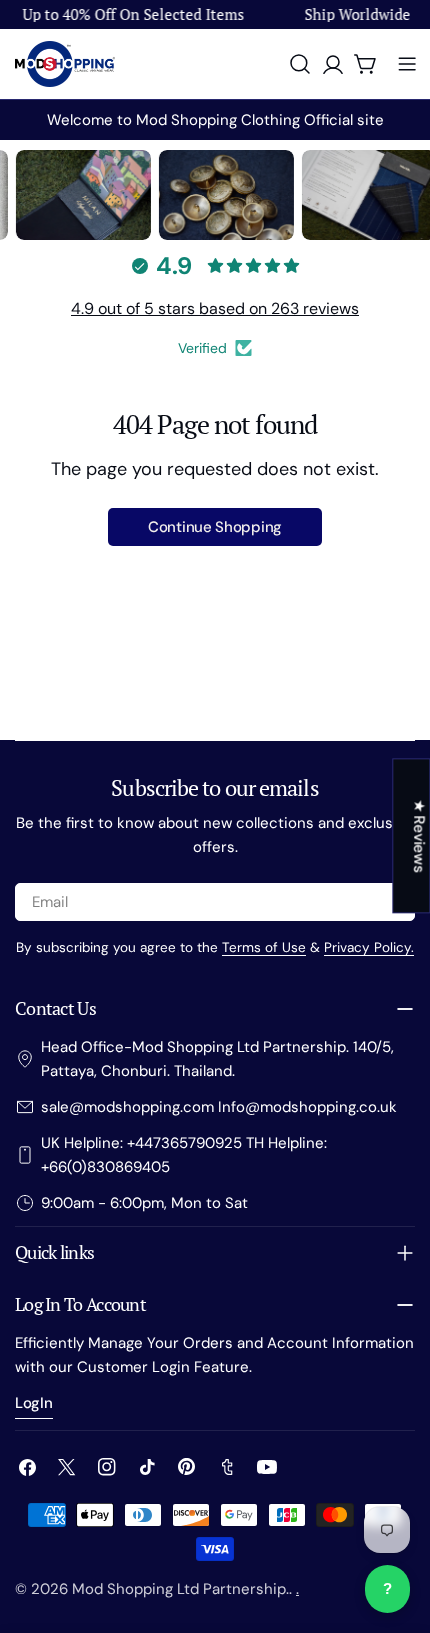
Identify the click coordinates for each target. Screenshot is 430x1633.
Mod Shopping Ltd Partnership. (180, 1589)
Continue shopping (215, 527)
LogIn (34, 1403)
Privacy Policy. (369, 947)
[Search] (300, 64)
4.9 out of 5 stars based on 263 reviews (215, 308)
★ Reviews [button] (419, 835)
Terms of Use (264, 947)
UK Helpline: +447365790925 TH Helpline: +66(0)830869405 (184, 1155)
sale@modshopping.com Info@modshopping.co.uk (219, 1107)
